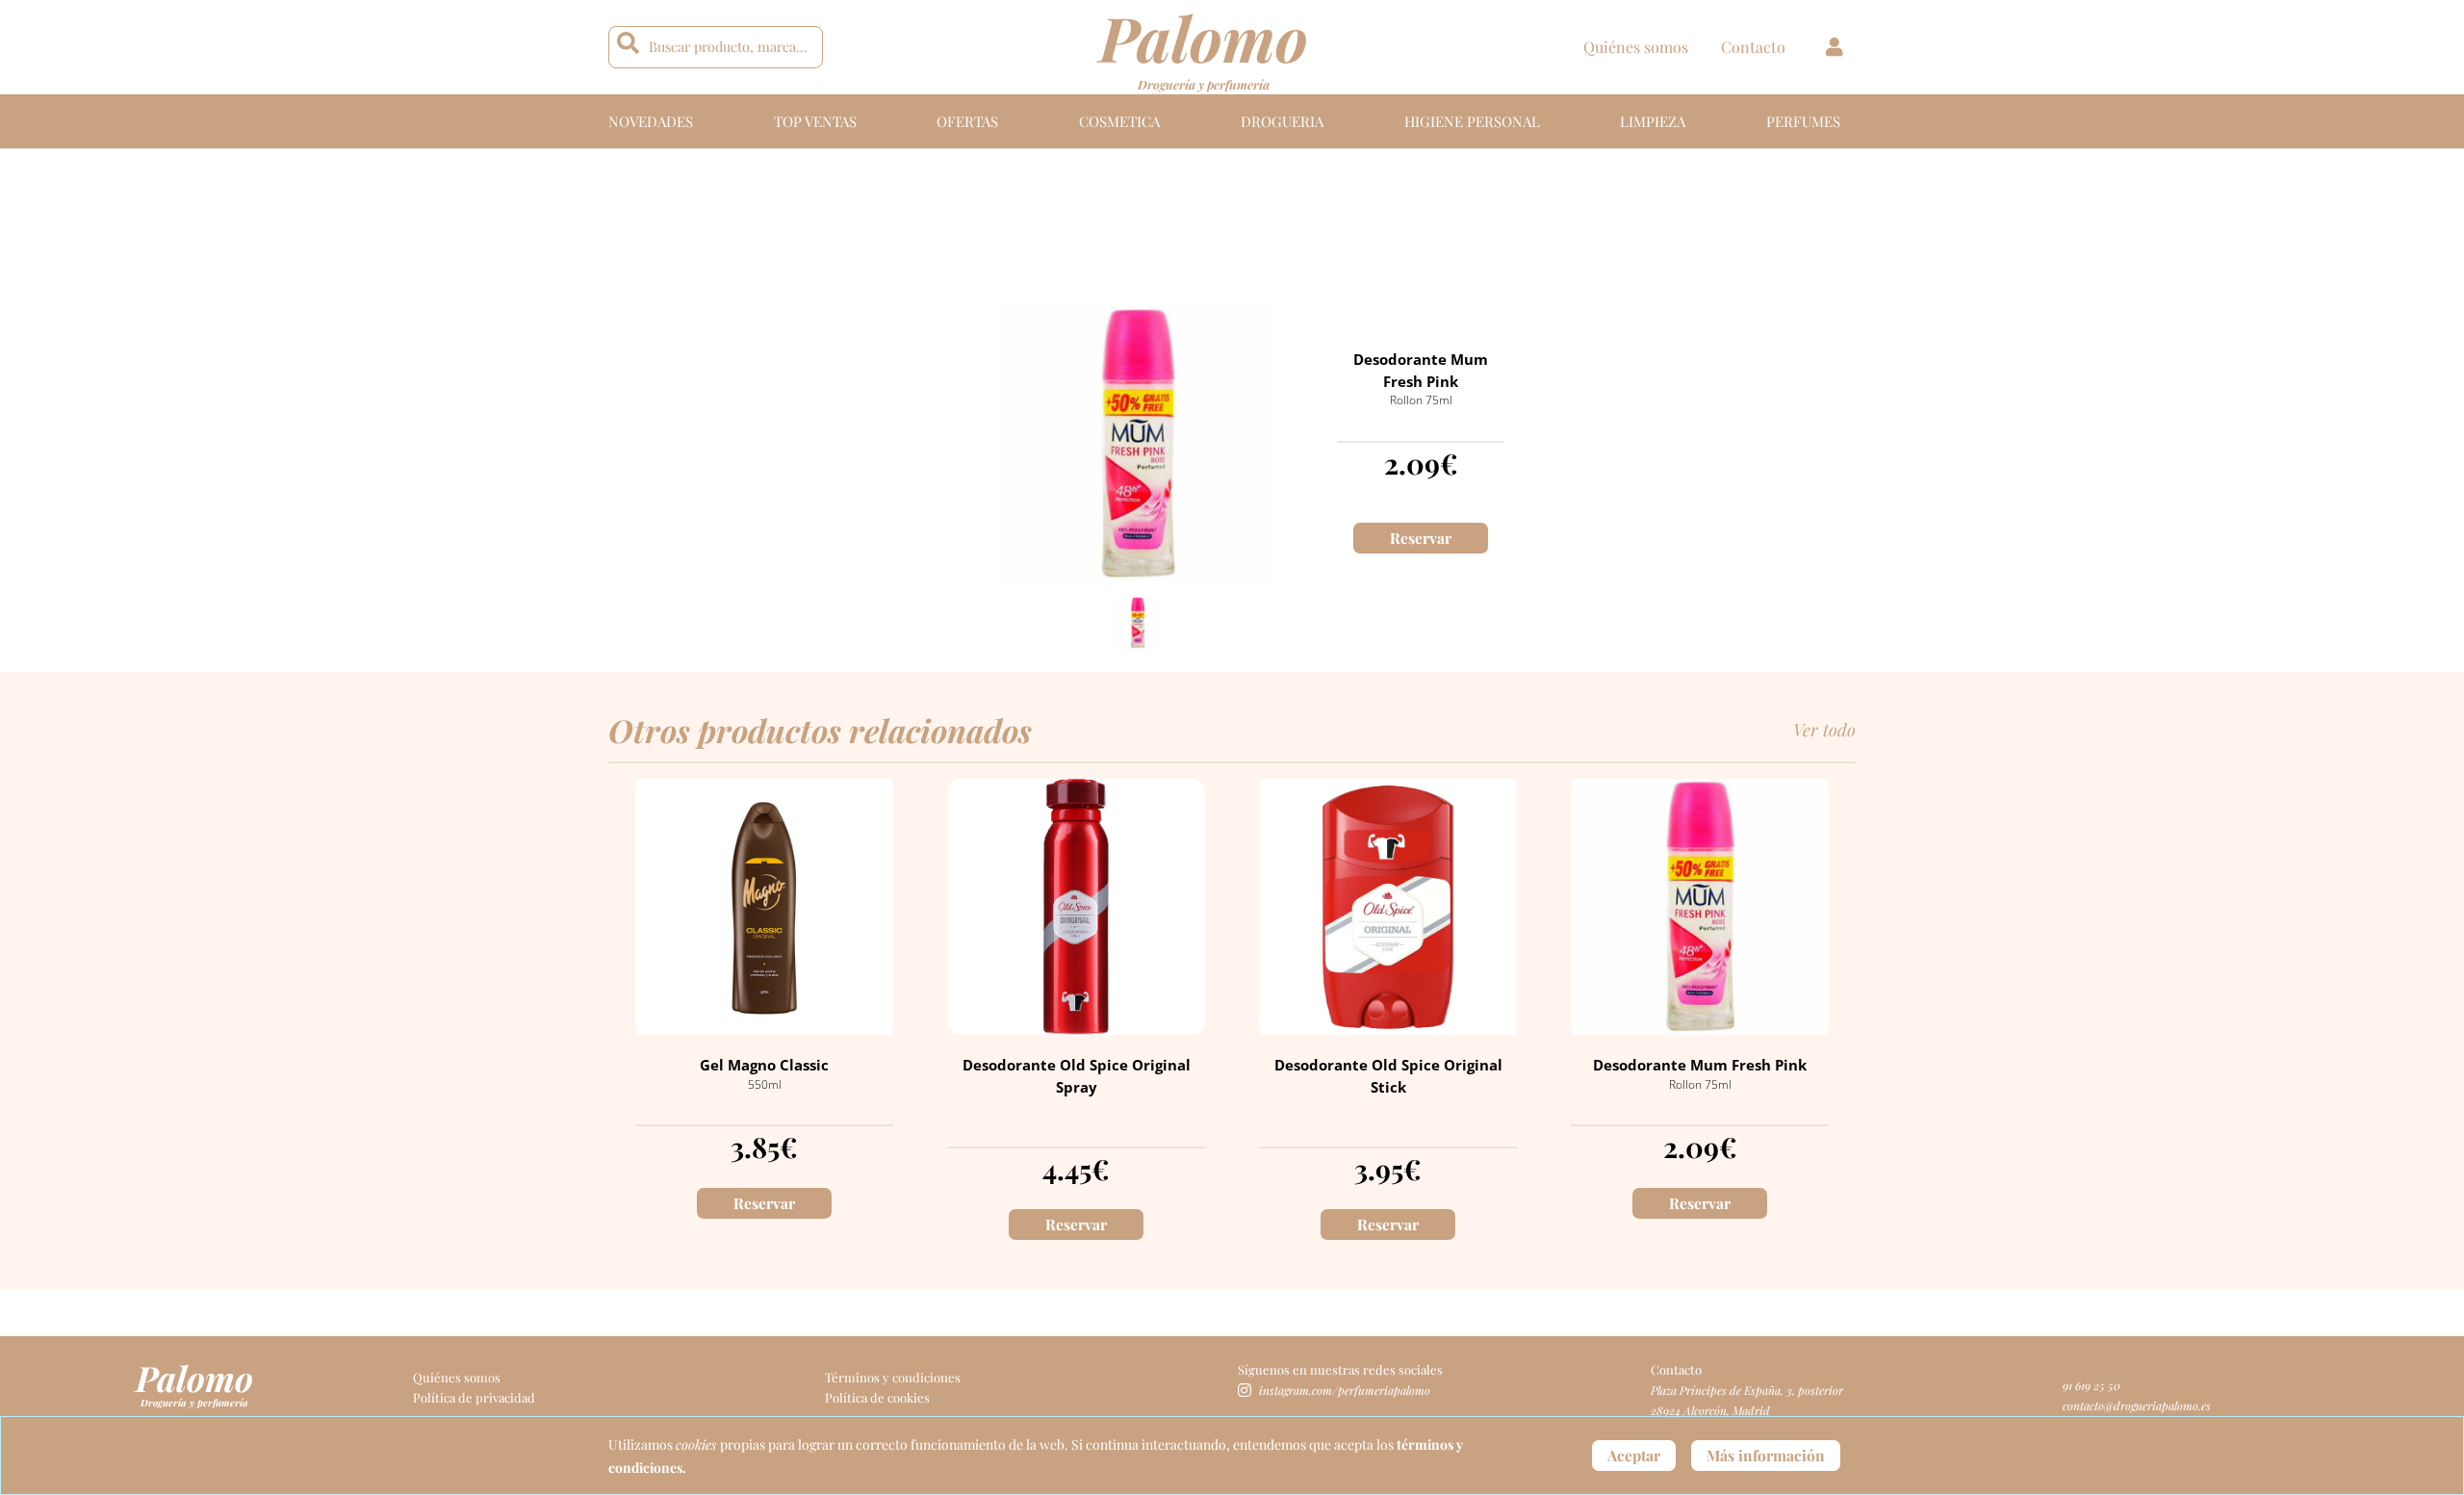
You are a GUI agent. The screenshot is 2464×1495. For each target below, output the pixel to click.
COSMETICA (1119, 121)
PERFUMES (1803, 121)
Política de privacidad (474, 1397)
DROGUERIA (1282, 121)
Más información (1766, 1455)
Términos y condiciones (893, 1377)
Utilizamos (642, 1444)
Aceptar (1634, 1455)
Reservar (1421, 538)
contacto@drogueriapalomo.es (2137, 1405)
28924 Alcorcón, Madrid (1710, 1410)
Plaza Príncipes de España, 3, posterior (1747, 1390)
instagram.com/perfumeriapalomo (1345, 1390)
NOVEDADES (651, 121)
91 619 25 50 (2092, 1385)
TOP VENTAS (815, 121)
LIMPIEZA (1653, 121)
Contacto (1753, 47)
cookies (698, 1444)
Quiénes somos (1636, 47)
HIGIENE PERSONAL (1472, 121)
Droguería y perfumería (1204, 84)
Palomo (194, 1378)
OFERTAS (967, 121)
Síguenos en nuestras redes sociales (1340, 1369)
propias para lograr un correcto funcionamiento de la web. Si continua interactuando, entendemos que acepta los (1058, 1444)
